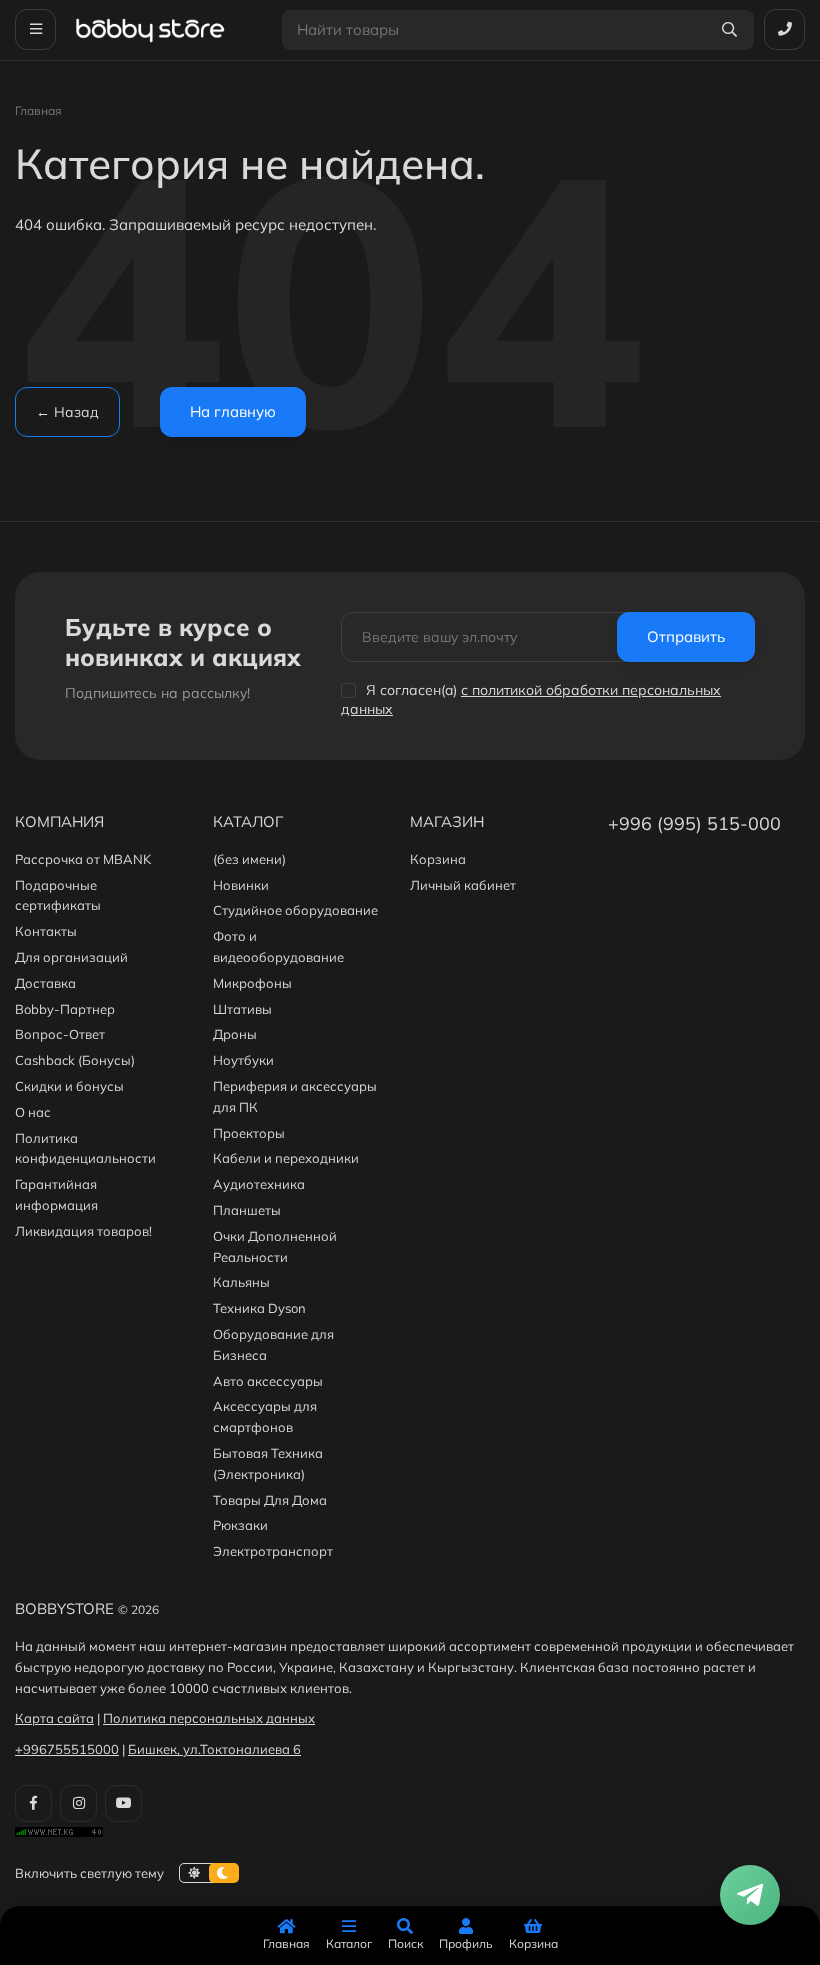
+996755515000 (67, 1749)
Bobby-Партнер (65, 1009)
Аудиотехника (259, 1184)
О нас (33, 1112)
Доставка (45, 983)
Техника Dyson (259, 1308)
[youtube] (123, 1803)
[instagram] (78, 1803)
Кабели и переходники (286, 1158)
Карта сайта (54, 1718)
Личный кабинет (463, 885)
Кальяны (241, 1282)
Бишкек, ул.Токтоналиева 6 (214, 1749)
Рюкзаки (240, 1525)
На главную (233, 411)
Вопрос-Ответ (60, 1034)
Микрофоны (252, 983)
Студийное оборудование (295, 910)
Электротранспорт (273, 1551)
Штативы (242, 1009)
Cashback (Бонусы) (75, 1060)
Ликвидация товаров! (83, 1231)
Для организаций (71, 957)
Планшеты (247, 1210)
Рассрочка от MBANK (83, 859)
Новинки (241, 885)
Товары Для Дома (270, 1500)
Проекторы (249, 1133)
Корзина (438, 859)
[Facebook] (33, 1803)
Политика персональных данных (209, 1718)
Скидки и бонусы (69, 1086)
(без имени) (249, 859)
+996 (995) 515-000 (694, 823)
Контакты (46, 931)
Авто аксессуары (268, 1381)
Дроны (235, 1034)
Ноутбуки (243, 1060)
